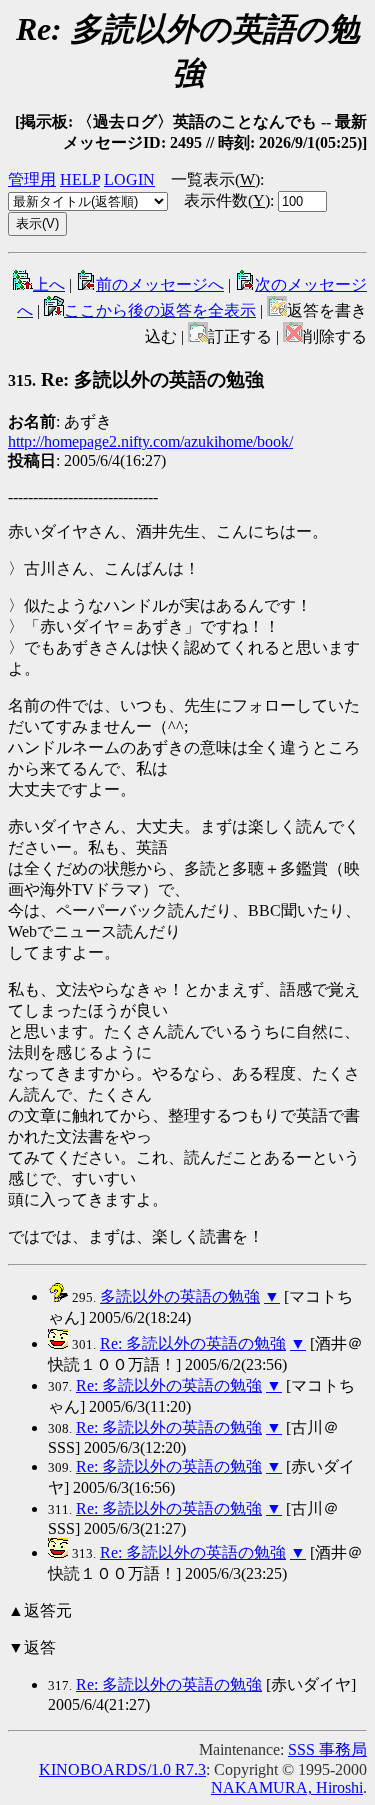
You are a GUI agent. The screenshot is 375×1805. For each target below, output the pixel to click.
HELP (80, 179)
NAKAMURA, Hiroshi (287, 1787)
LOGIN (129, 179)
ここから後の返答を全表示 (160, 310)
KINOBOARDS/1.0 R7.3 (122, 1769)
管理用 (32, 179)
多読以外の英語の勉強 (180, 1296)
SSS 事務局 (327, 1749)
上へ (49, 284)
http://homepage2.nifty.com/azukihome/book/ (150, 441)
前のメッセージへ (160, 284)
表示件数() (227, 200)
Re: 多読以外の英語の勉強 (193, 1343)
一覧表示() (215, 179)
